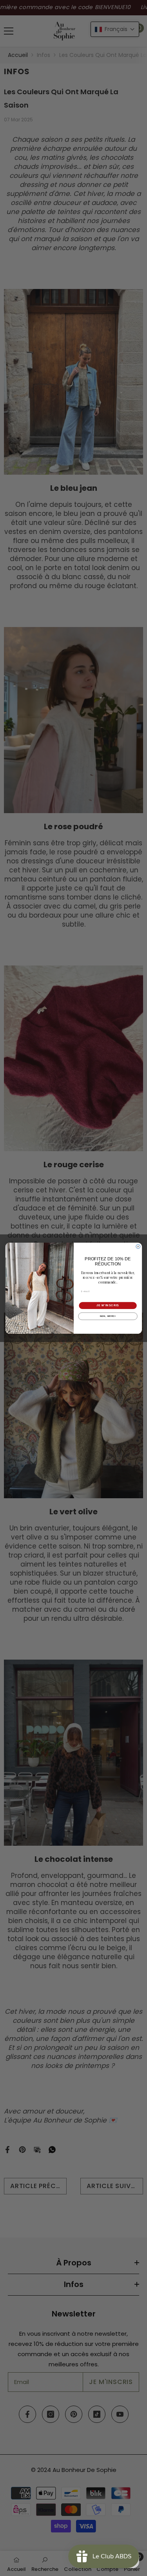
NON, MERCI (108, 1316)
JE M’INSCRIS (107, 1305)
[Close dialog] (138, 1246)
